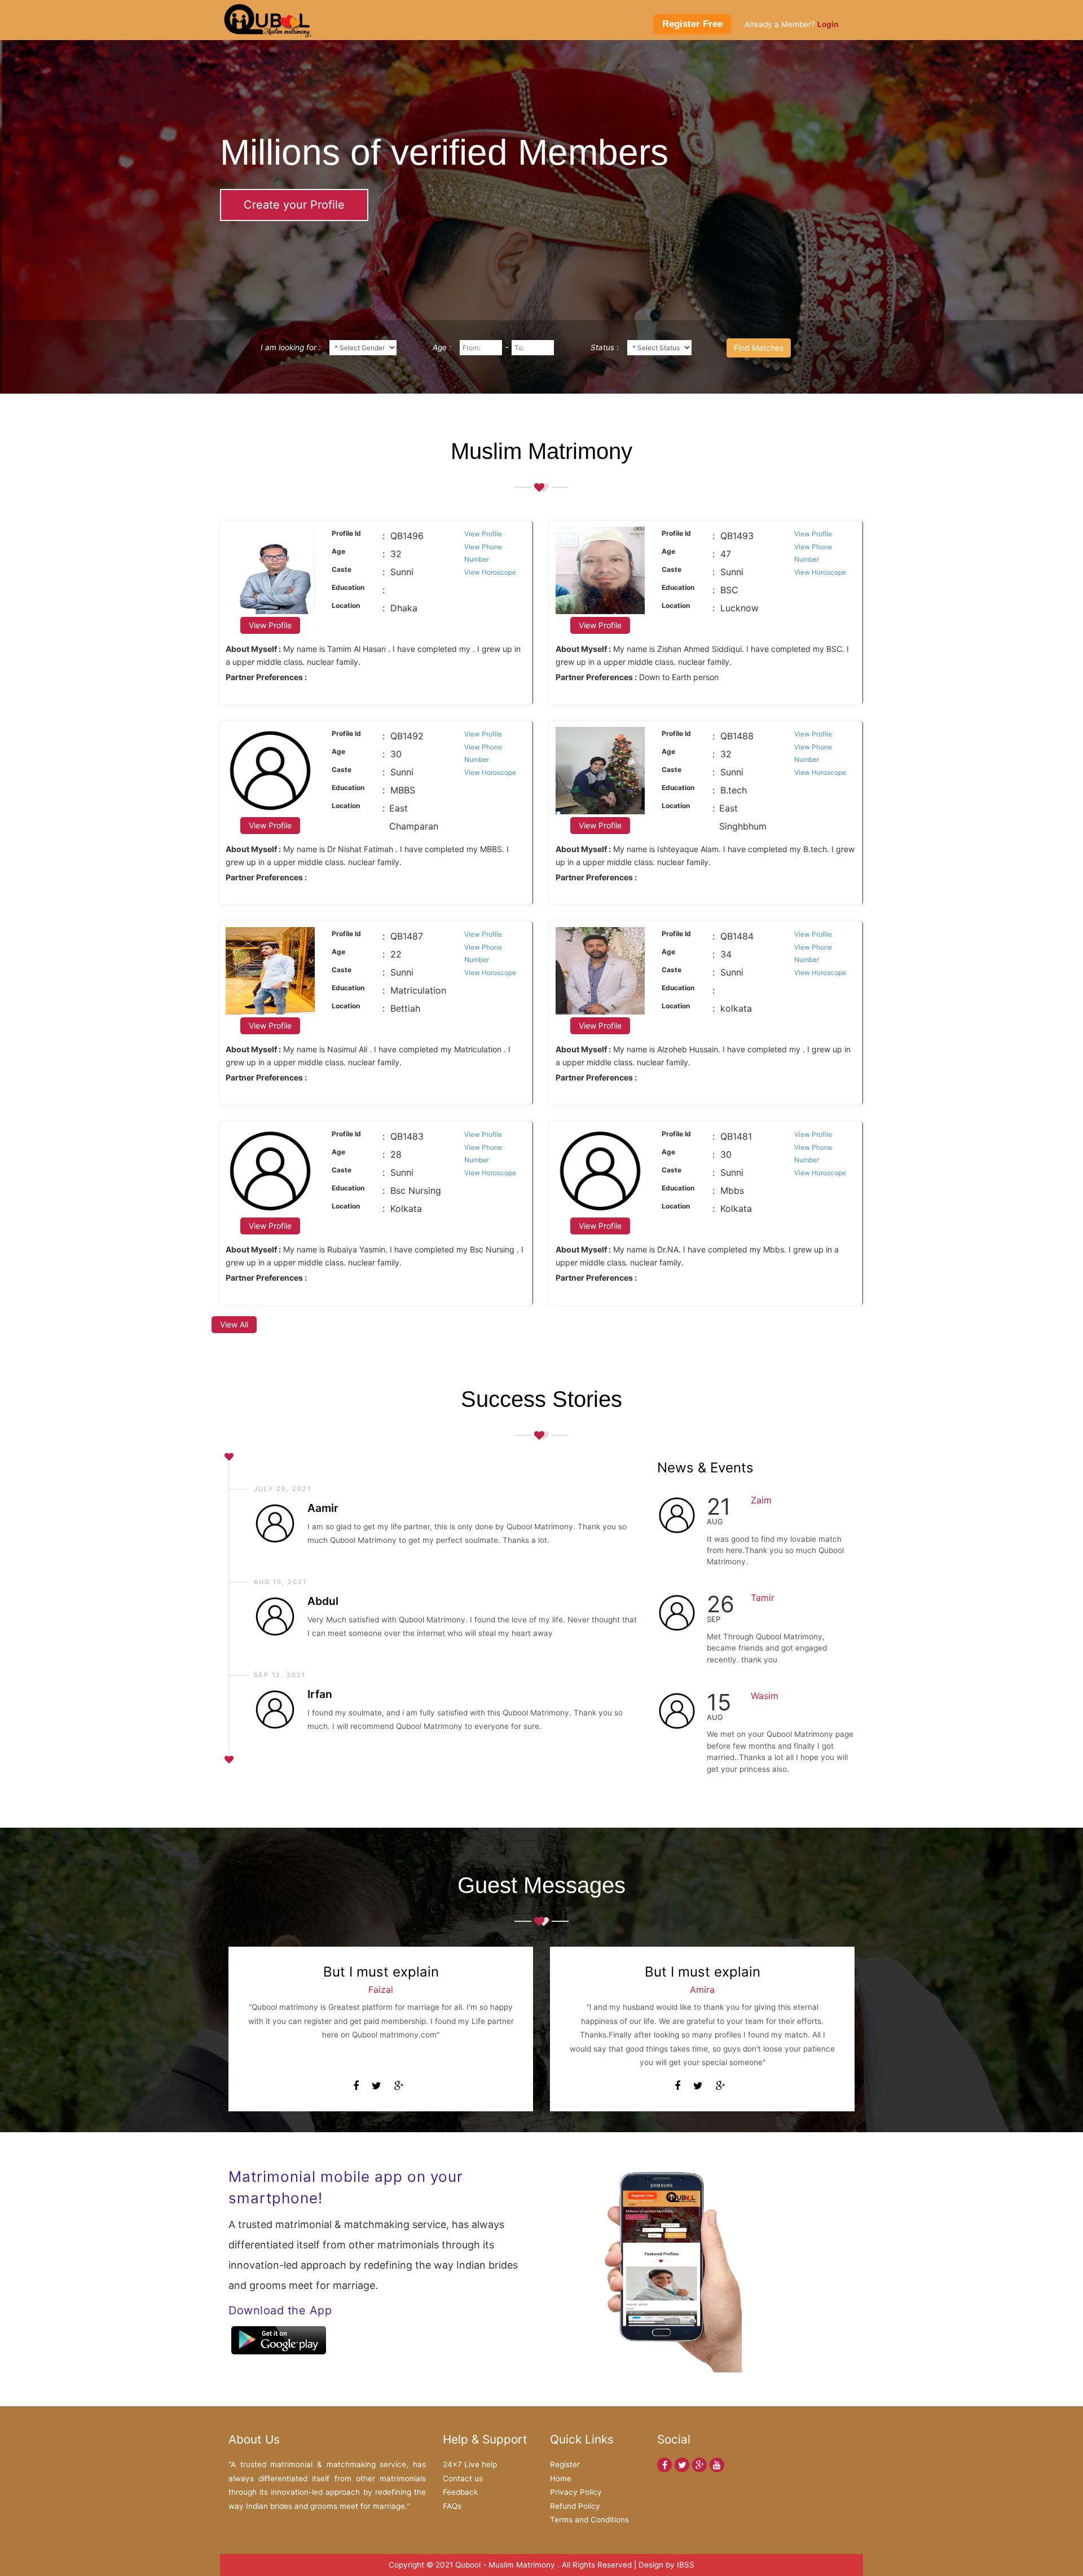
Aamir (323, 1508)
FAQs (452, 2506)
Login (828, 24)
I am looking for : (291, 347)
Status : (605, 347)
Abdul (323, 1601)
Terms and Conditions (589, 2520)
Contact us (463, 2478)
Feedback (460, 2492)
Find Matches (759, 348)
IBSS (686, 2565)
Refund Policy (575, 2506)
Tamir (763, 1598)
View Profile (483, 534)
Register (565, 2464)
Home (561, 2478)
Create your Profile (294, 205)
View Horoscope (490, 572)
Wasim (765, 1696)
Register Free (692, 24)
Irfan (320, 1694)
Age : (442, 347)
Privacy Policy (576, 2492)
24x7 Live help (470, 2464)
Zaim (761, 1500)
